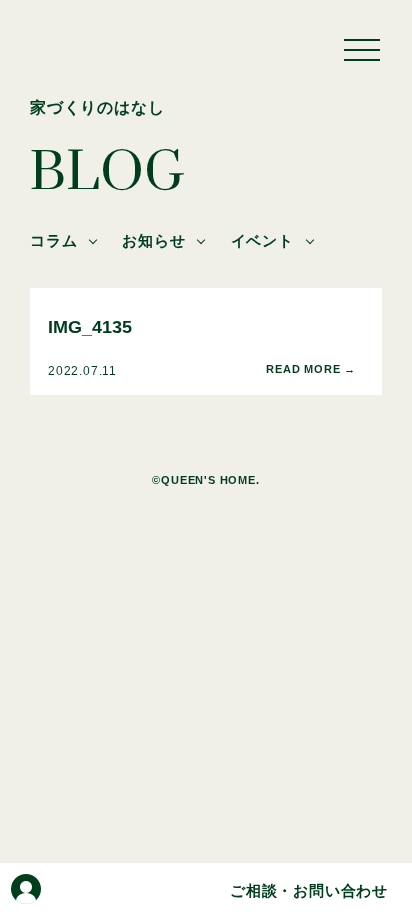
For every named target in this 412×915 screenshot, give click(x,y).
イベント (262, 240)
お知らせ (153, 240)
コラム (53, 240)
